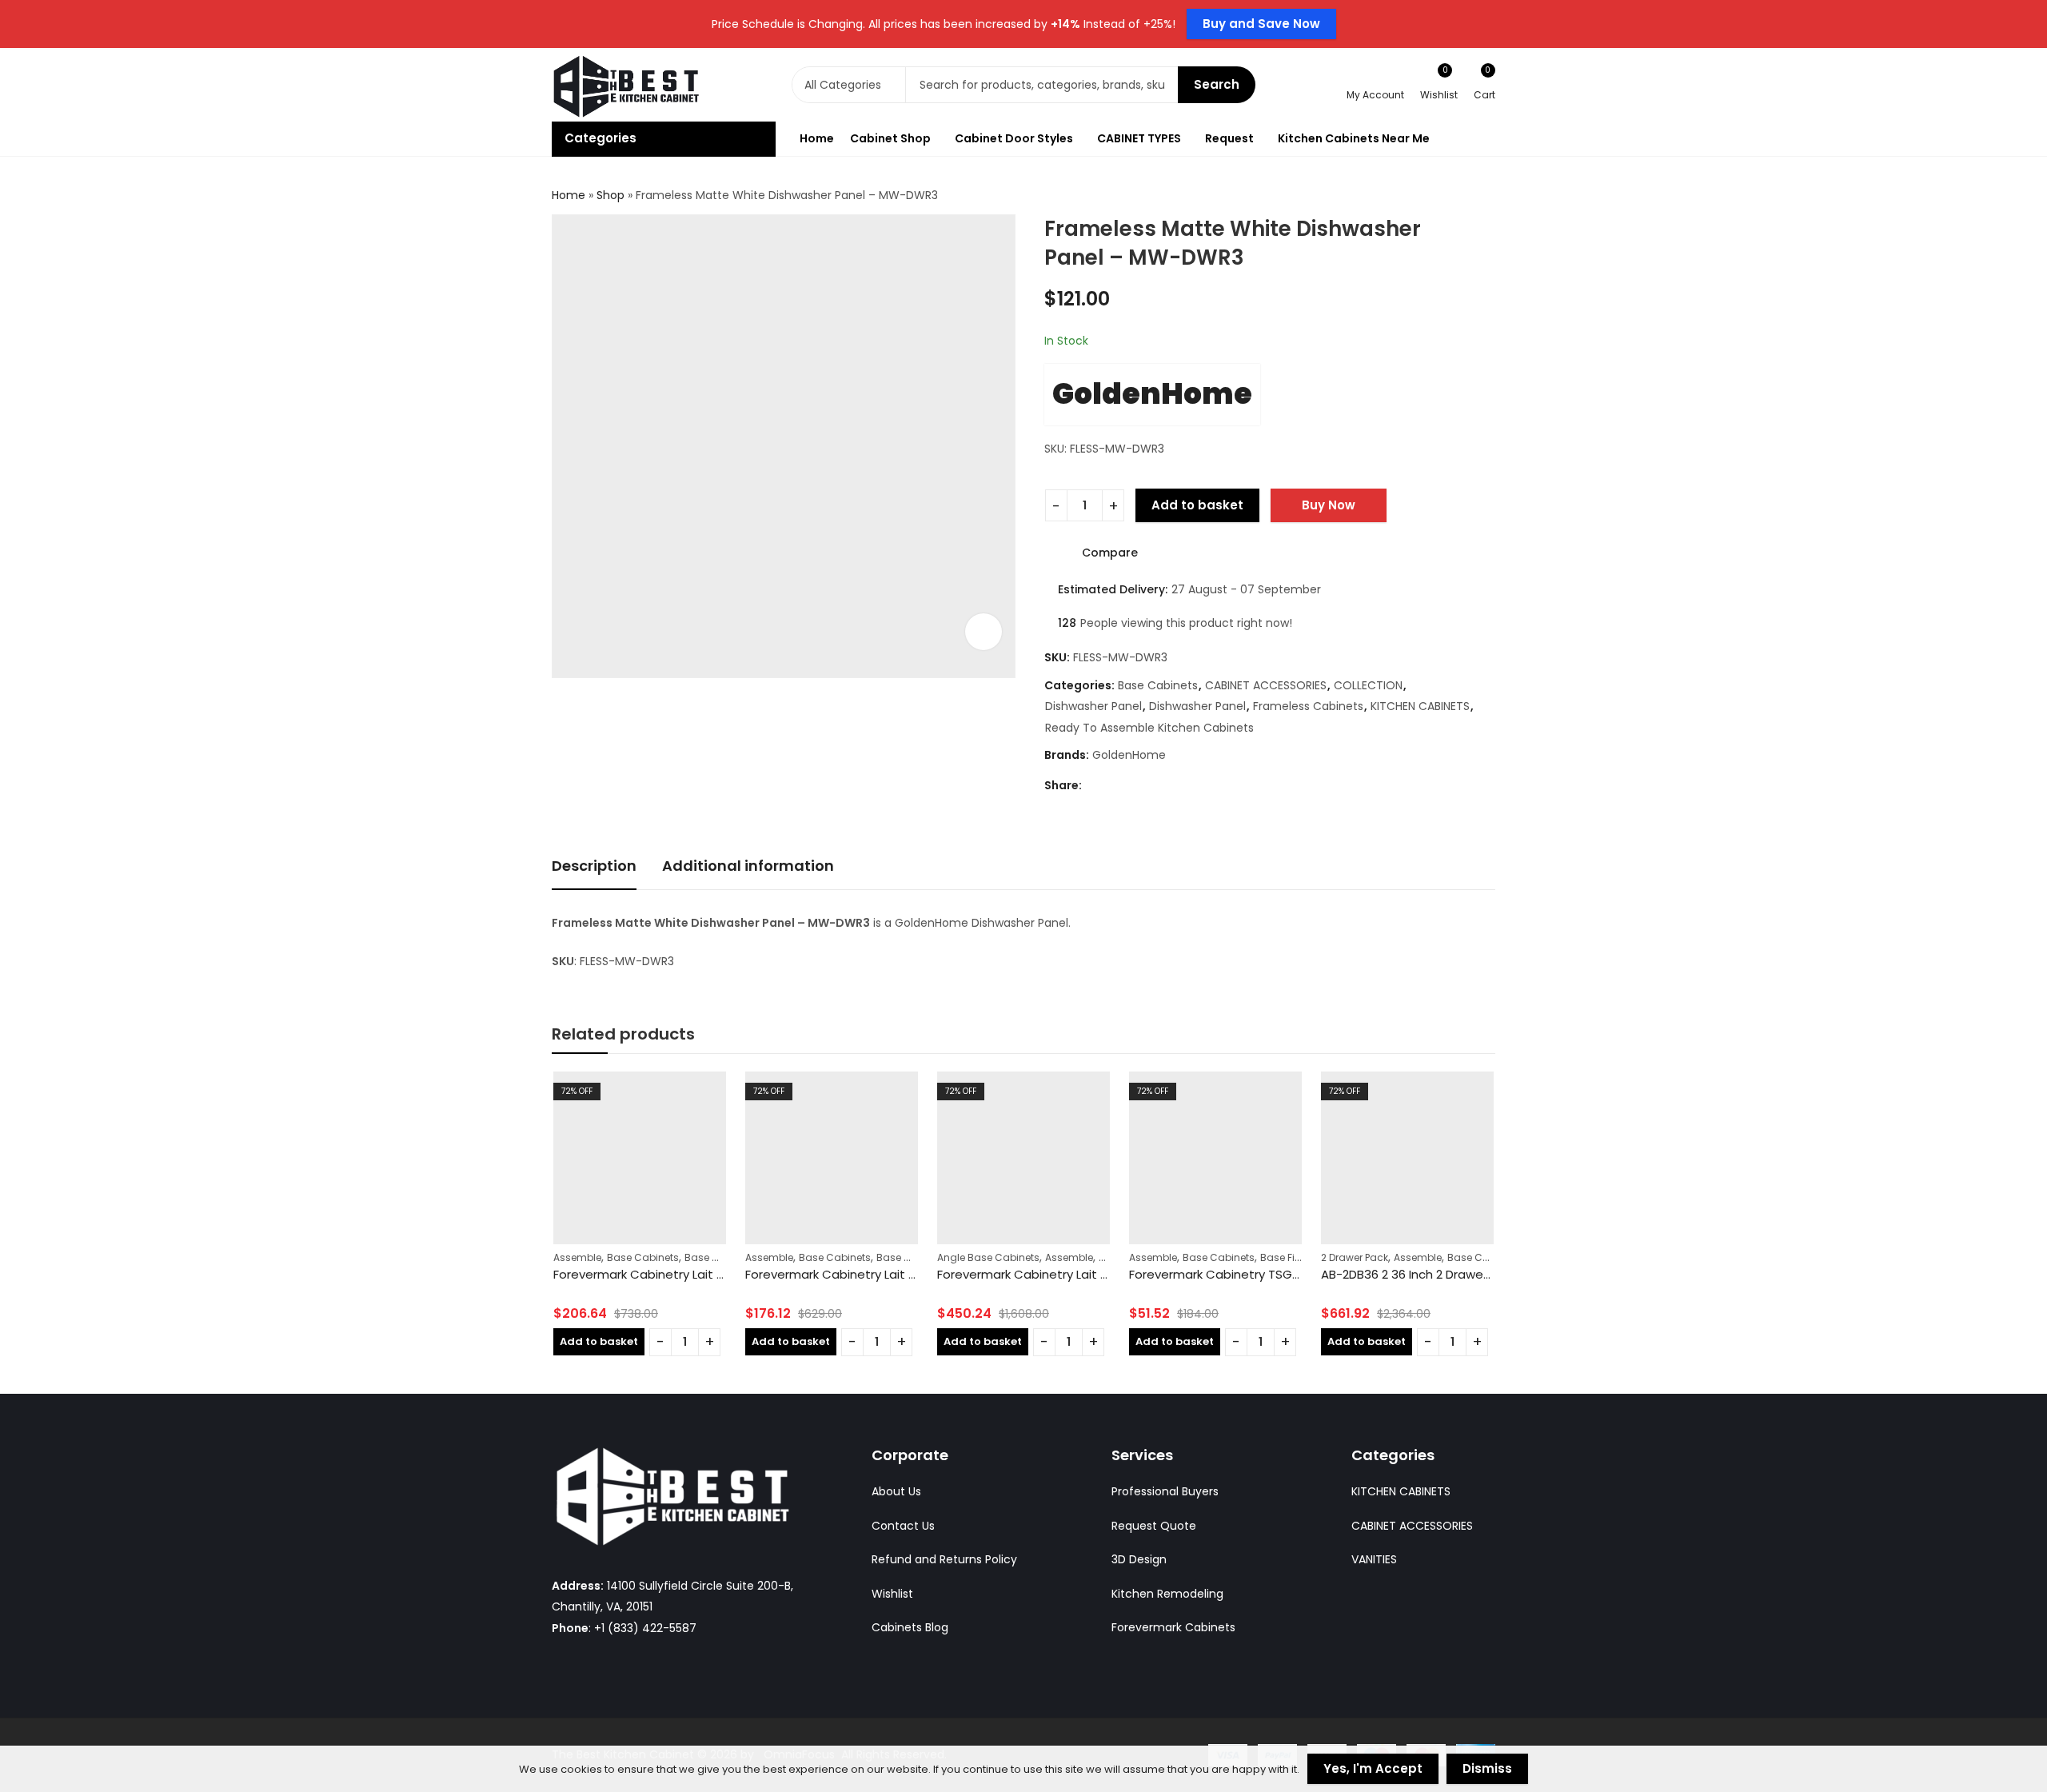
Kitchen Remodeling (1167, 1594)
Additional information (748, 866)
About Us (896, 1491)
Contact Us (903, 1526)
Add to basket (1197, 505)
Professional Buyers (1165, 1491)
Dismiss (1487, 1768)
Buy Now (1329, 505)
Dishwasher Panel (1093, 706)
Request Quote (1154, 1526)
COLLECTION (1368, 685)
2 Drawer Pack (1355, 1257)
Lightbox (984, 632)
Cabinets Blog (910, 1627)
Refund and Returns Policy (944, 1559)
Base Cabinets (1158, 685)
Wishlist (892, 1594)
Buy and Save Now (1261, 24)
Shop (611, 195)
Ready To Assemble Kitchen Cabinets (1149, 728)
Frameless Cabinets (1308, 706)
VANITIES (1374, 1559)
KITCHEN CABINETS (1420, 706)
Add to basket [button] (599, 1341)
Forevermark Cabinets (1173, 1627)
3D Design (1139, 1559)
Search (1217, 84)
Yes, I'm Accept (1373, 1768)
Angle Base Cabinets (988, 1257)
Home (569, 195)
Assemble (577, 1257)
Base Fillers (1287, 1257)
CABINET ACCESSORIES (1266, 685)
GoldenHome (1152, 394)
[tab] (594, 867)
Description (594, 866)
